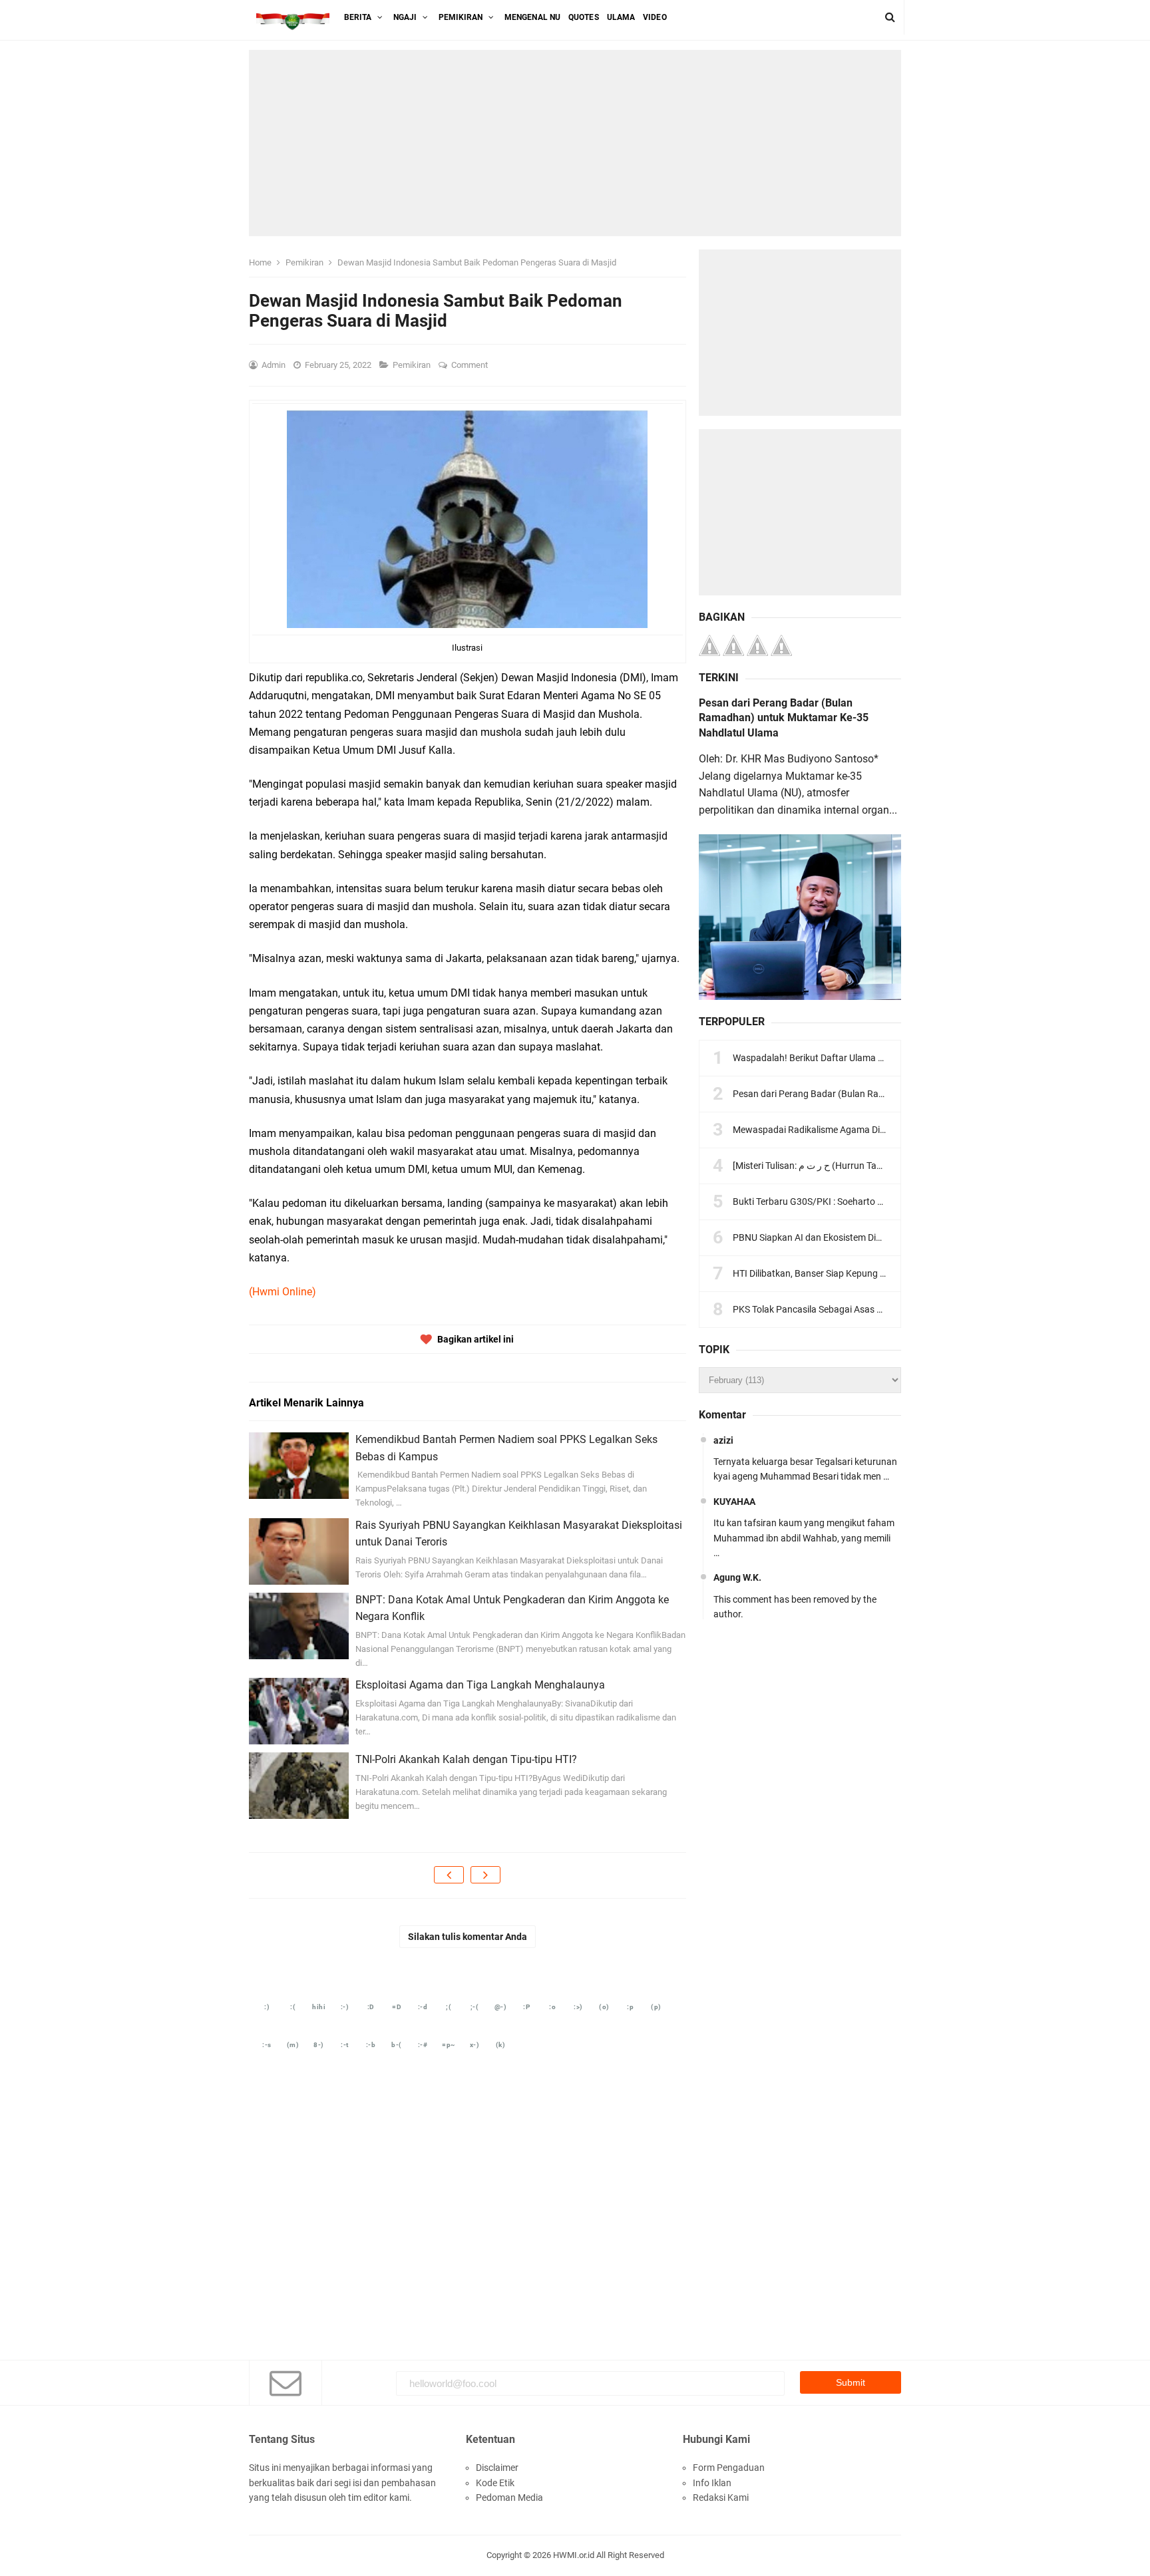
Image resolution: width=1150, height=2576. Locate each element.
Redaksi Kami (721, 2497)
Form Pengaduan (729, 2468)
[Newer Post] (449, 1875)
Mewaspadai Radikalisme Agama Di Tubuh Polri (831, 1130)
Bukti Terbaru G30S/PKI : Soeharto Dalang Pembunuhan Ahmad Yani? (877, 1202)
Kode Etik (495, 2483)
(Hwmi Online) (283, 1292)
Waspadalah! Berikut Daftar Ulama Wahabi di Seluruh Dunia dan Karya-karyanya (898, 1058)
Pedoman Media (509, 2497)
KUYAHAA (734, 1502)
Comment (471, 365)
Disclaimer (497, 2468)
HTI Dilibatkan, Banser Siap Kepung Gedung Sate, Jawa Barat (859, 1273)
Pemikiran (413, 365)
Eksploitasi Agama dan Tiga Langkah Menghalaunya (480, 1685)
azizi (723, 1440)
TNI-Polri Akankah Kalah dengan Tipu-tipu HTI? (466, 1759)
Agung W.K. (737, 1577)
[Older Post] (485, 1875)
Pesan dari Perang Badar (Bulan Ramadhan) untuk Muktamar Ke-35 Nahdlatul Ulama (784, 718)
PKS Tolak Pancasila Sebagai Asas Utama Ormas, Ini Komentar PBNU (875, 1309)
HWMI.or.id (574, 2555)
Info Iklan (712, 2483)
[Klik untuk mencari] (890, 17)
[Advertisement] (575, 143)
